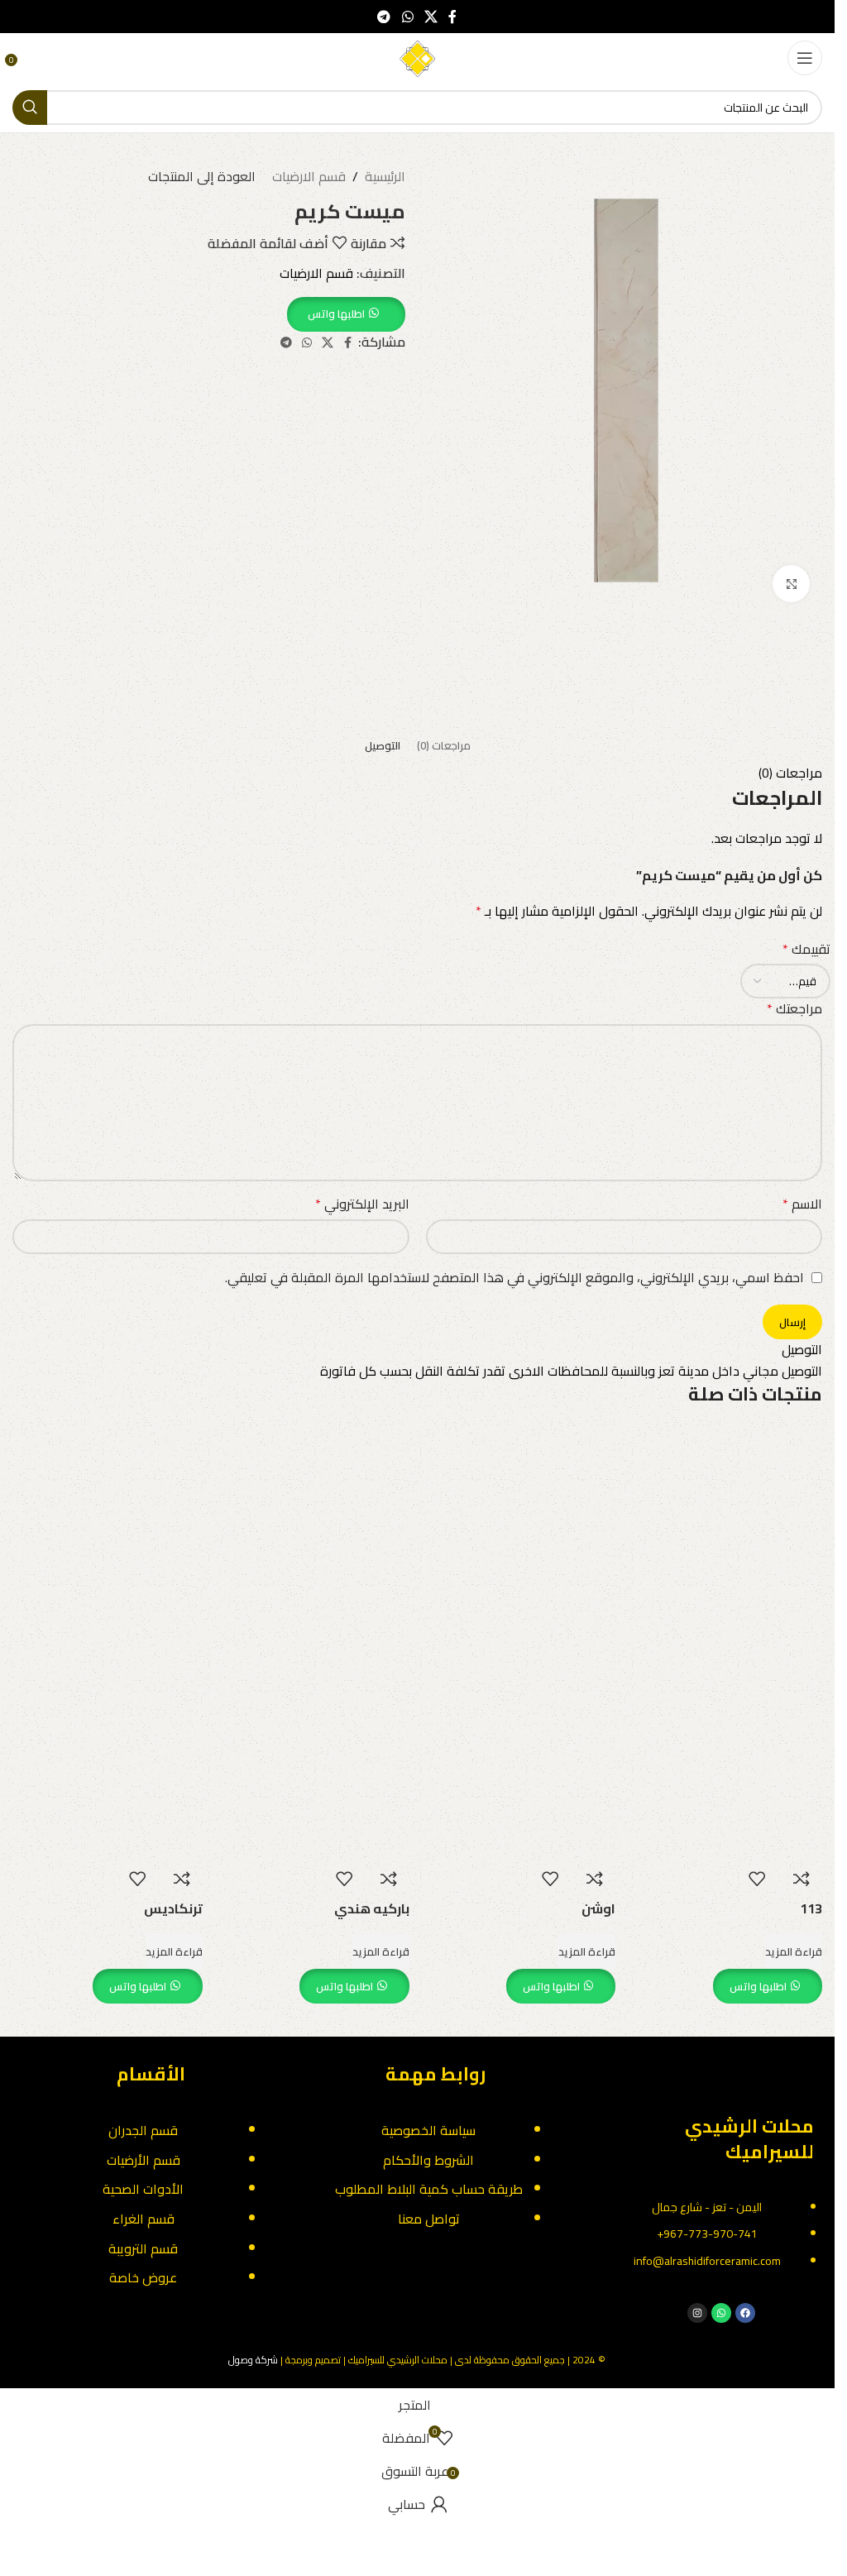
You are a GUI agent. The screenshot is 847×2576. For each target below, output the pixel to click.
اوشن (598, 1908)
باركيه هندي (372, 1908)
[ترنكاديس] (108, 1530)
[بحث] (30, 108)
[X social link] (431, 17)
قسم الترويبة (143, 2248)
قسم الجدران (143, 2130)
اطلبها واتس (758, 1986)
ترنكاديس (173, 1908)
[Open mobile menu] (805, 58)
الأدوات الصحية (143, 2189)
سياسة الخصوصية (428, 2130)
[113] (727, 1530)
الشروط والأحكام (428, 2160)
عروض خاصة (143, 2277)
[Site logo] (418, 56)
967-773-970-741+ (707, 2234)
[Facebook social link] (452, 17)
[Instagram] (697, 2313)
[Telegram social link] (384, 17)
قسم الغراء (144, 2219)
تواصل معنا (429, 2219)
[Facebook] (745, 2313)
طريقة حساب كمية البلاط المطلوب (429, 2189)
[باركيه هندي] (314, 1530)
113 (811, 1908)
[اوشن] (521, 1530)
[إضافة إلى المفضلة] (757, 1879)
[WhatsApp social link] (407, 17)
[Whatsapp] (721, 2313)
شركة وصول (253, 2360)
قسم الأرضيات (144, 2160)
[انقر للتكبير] (791, 584)
